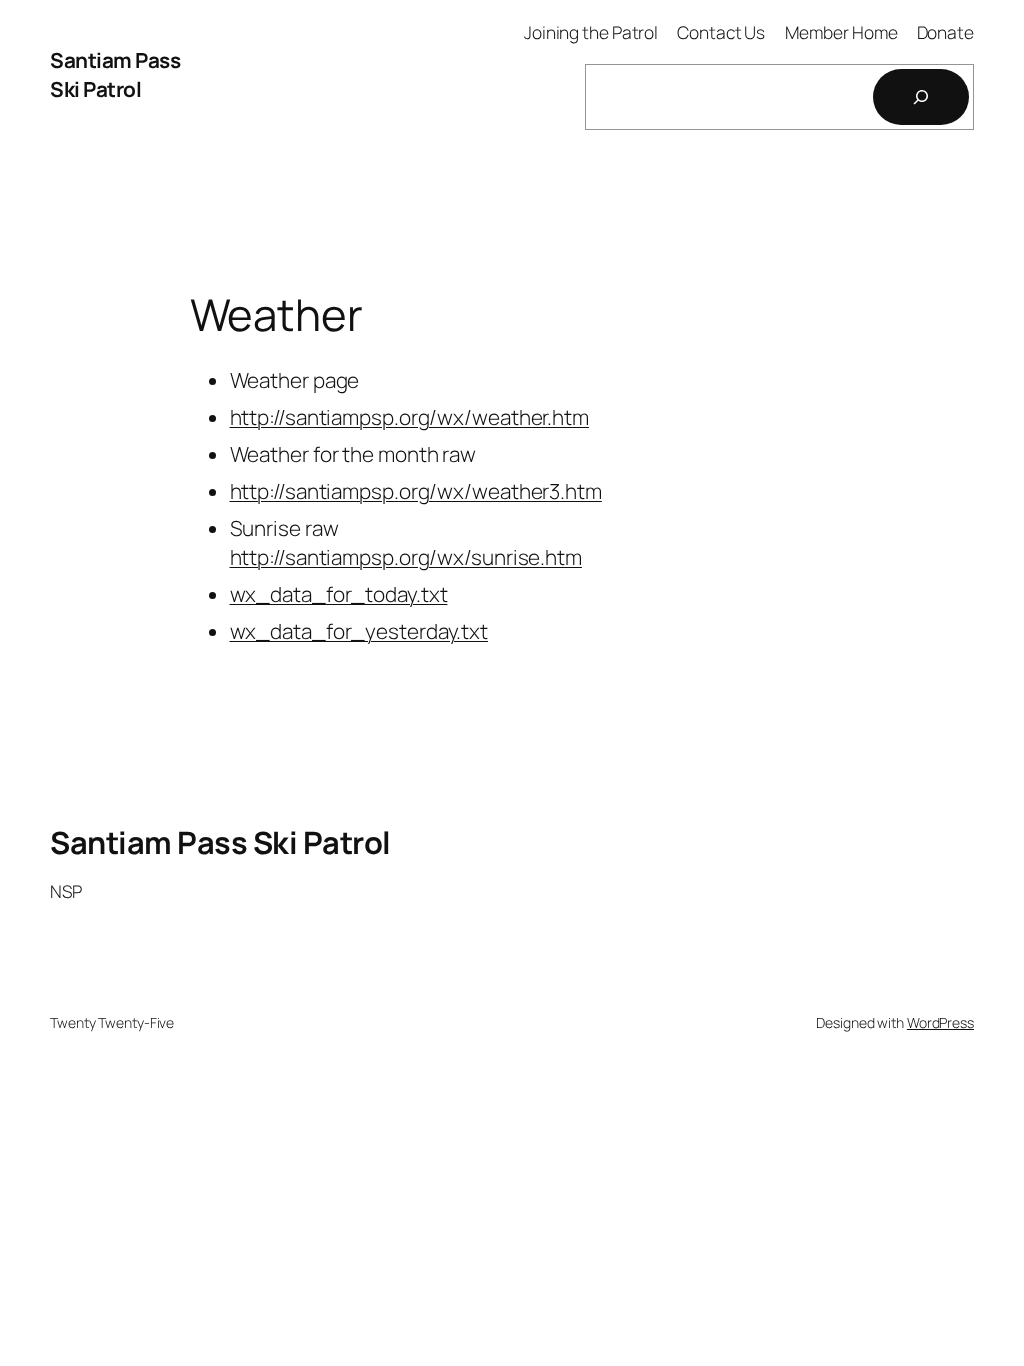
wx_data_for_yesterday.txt (359, 631)
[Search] (921, 97)
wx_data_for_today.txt (339, 594)
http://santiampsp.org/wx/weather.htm (409, 417)
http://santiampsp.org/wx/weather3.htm (416, 491)
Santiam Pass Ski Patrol (115, 74)
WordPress (940, 1022)
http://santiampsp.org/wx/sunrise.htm (406, 557)
